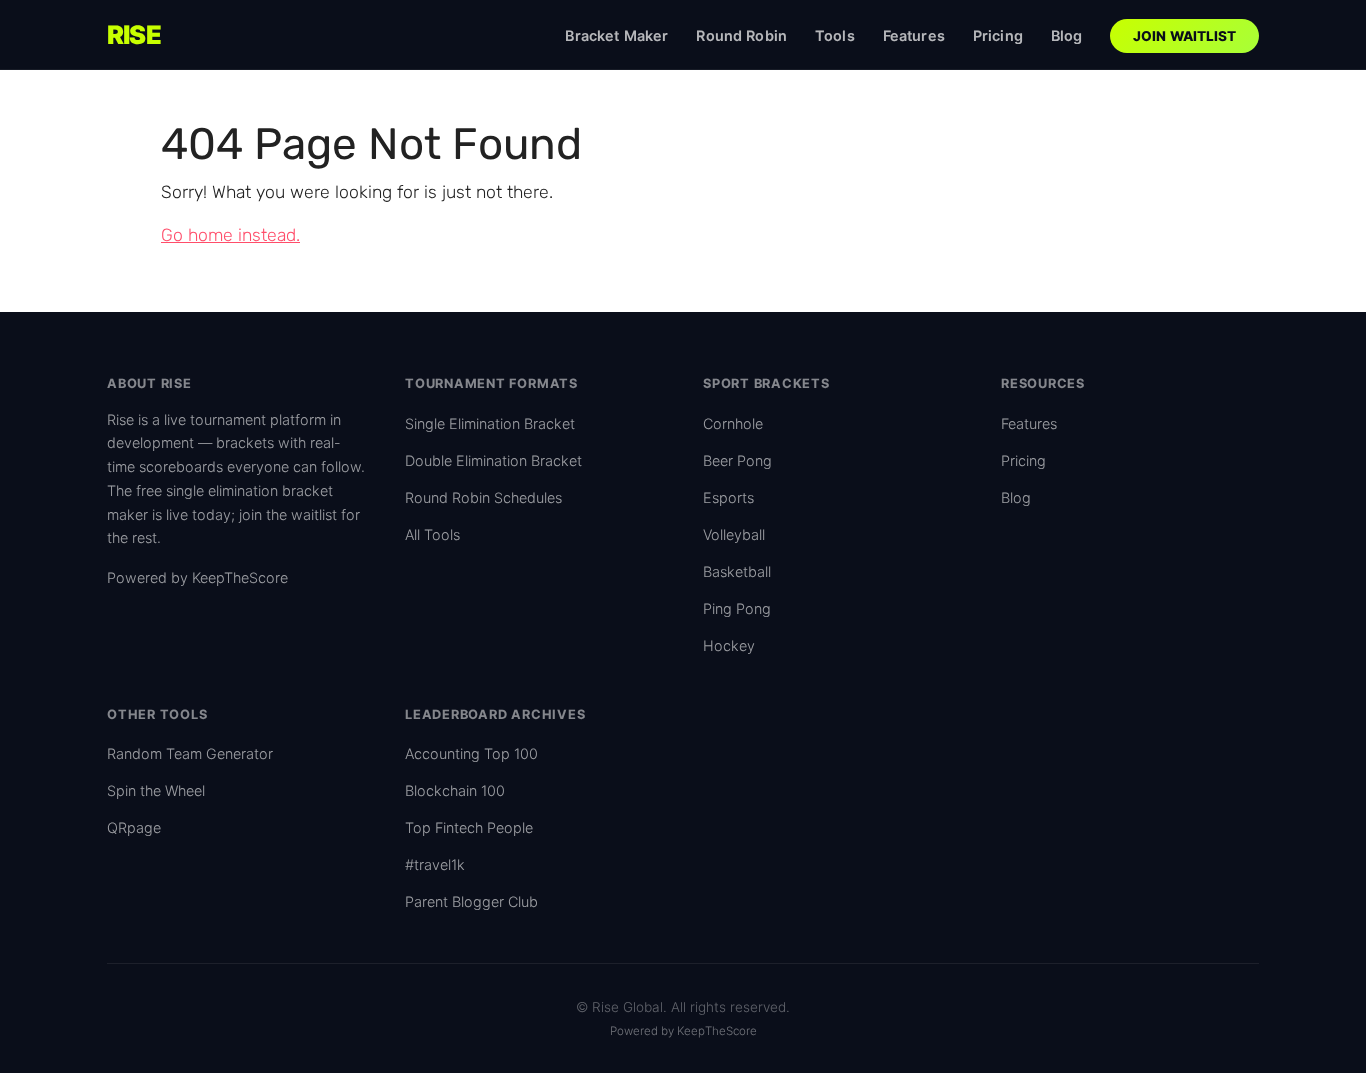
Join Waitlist (1185, 36)
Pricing (998, 35)
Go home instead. (230, 235)
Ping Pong (737, 608)
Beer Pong (737, 460)
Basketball (737, 571)
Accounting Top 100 (471, 753)
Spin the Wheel (156, 790)
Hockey (729, 645)
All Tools (432, 534)
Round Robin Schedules (483, 497)
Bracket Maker (616, 35)
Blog (1067, 35)
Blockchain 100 (455, 790)
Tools (835, 35)
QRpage (134, 827)
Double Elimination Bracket (493, 460)
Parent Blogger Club (471, 901)
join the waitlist (288, 514)
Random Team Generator (190, 753)
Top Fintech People (469, 827)
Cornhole (733, 423)
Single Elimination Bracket (490, 423)
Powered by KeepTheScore (197, 577)
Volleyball (734, 534)
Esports (728, 497)
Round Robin (741, 35)
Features (914, 35)
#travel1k (435, 864)
